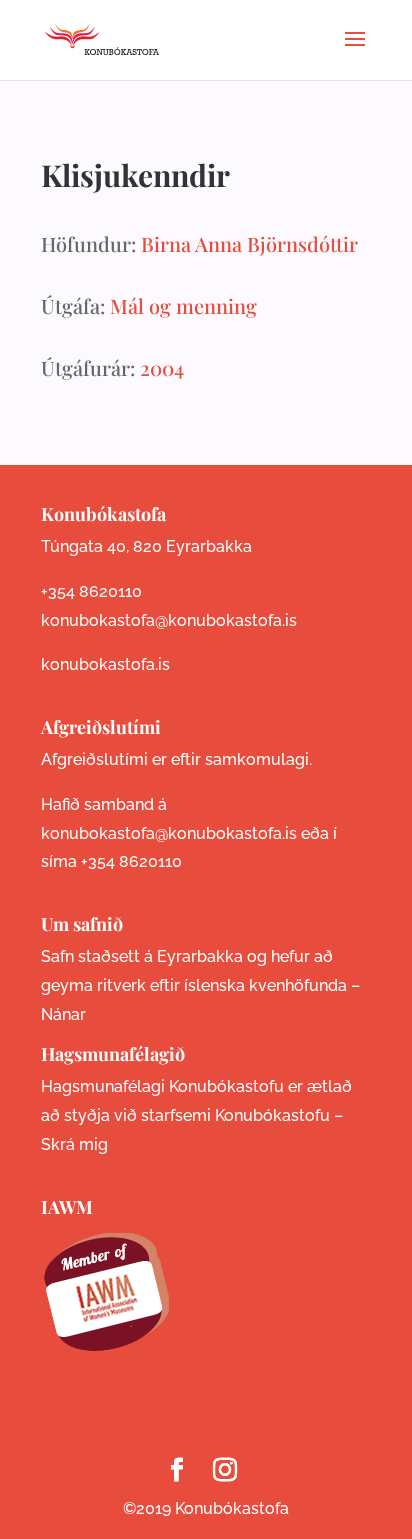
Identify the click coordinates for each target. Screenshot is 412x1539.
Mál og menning (183, 305)
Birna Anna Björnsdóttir (249, 243)
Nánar (63, 1014)
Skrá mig (74, 1144)
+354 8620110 (91, 591)
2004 (162, 367)
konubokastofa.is (105, 664)
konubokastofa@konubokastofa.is (169, 620)
